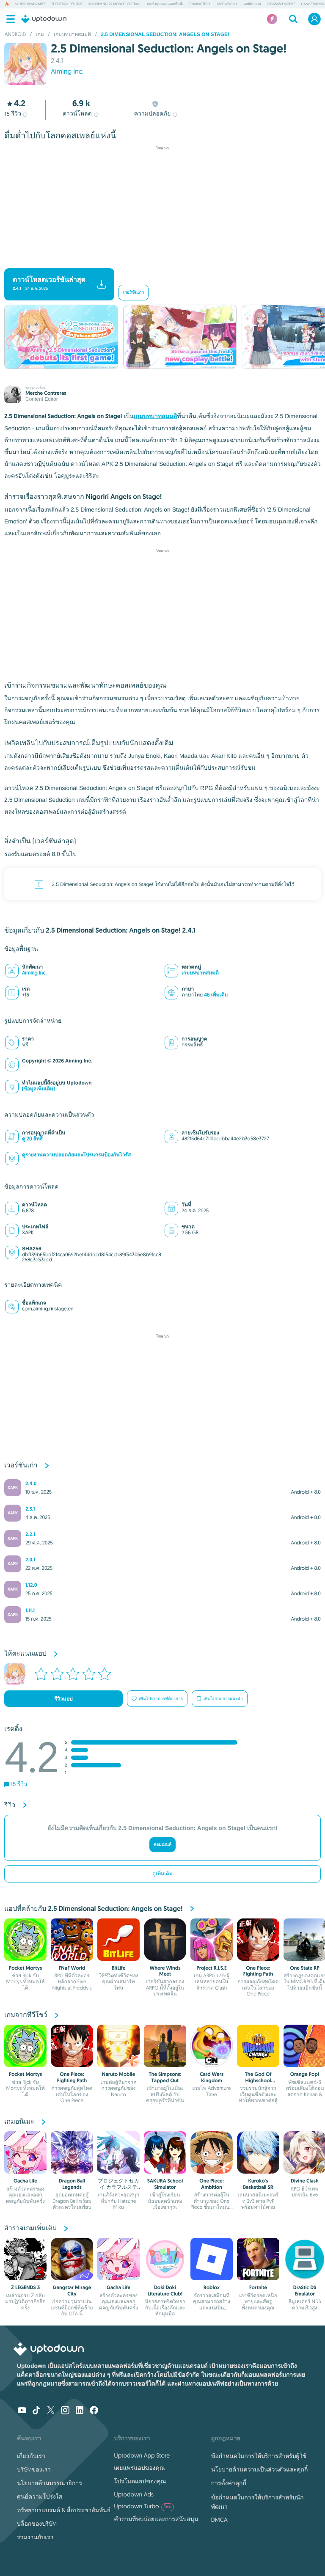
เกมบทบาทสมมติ (156, 416)
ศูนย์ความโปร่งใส (40, 2496)
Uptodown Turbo (142, 2506)
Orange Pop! (305, 2074)
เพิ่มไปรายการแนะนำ (223, 1699)
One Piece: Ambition (212, 2184)
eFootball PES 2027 (67, 4)
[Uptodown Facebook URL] (94, 2411)
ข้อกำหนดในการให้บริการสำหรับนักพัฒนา (258, 2502)
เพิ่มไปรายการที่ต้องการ (161, 1699)
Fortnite (258, 2287)
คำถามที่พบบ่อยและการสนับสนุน (156, 2519)
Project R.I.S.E (211, 1968)
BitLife (119, 1968)
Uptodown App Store (142, 2455)
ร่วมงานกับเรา (35, 2537)
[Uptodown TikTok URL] (36, 2411)
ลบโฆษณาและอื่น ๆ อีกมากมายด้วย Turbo (158, 260)
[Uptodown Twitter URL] (51, 2411)
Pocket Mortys (26, 1968)
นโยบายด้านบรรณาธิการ (50, 2483)
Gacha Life (25, 2181)
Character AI (201, 4)
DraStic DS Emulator (305, 2290)
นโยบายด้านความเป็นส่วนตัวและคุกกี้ (260, 2469)
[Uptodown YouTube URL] (22, 2411)
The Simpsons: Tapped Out (165, 2077)
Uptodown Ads (134, 2494)
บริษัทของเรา (34, 2469)
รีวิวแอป (64, 1699)
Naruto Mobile (118, 2074)
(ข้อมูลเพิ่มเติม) (39, 1089)
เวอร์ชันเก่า (134, 293)
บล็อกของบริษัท (37, 2524)
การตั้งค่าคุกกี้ (229, 2483)
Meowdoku (227, 4)
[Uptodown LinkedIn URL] (80, 2411)
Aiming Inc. (67, 72)
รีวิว (13, 114)
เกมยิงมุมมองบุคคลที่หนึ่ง (165, 4)
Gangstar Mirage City (72, 2290)
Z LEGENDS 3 (25, 2287)
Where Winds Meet (30, 4)
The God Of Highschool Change (258, 2080)
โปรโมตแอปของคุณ (140, 2481)
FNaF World (72, 1968)
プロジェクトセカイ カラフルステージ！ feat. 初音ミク (118, 2190)
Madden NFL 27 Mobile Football (115, 4)
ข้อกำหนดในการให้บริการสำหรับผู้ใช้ (259, 2456)
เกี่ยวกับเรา (31, 2456)
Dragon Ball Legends (72, 2184)
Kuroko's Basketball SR (258, 2184)
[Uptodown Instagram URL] (65, 2411)
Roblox (212, 2287)
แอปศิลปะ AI (252, 4)
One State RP (305, 1968)
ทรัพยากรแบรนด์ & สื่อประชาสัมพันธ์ (64, 2510)
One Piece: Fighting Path (258, 1971)
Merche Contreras (46, 393)
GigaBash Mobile (281, 4)
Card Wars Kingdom (212, 2077)
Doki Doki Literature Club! (165, 2290)
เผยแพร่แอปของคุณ (139, 2468)
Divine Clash (305, 2181)
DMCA (219, 2520)
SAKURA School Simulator (165, 2184)
